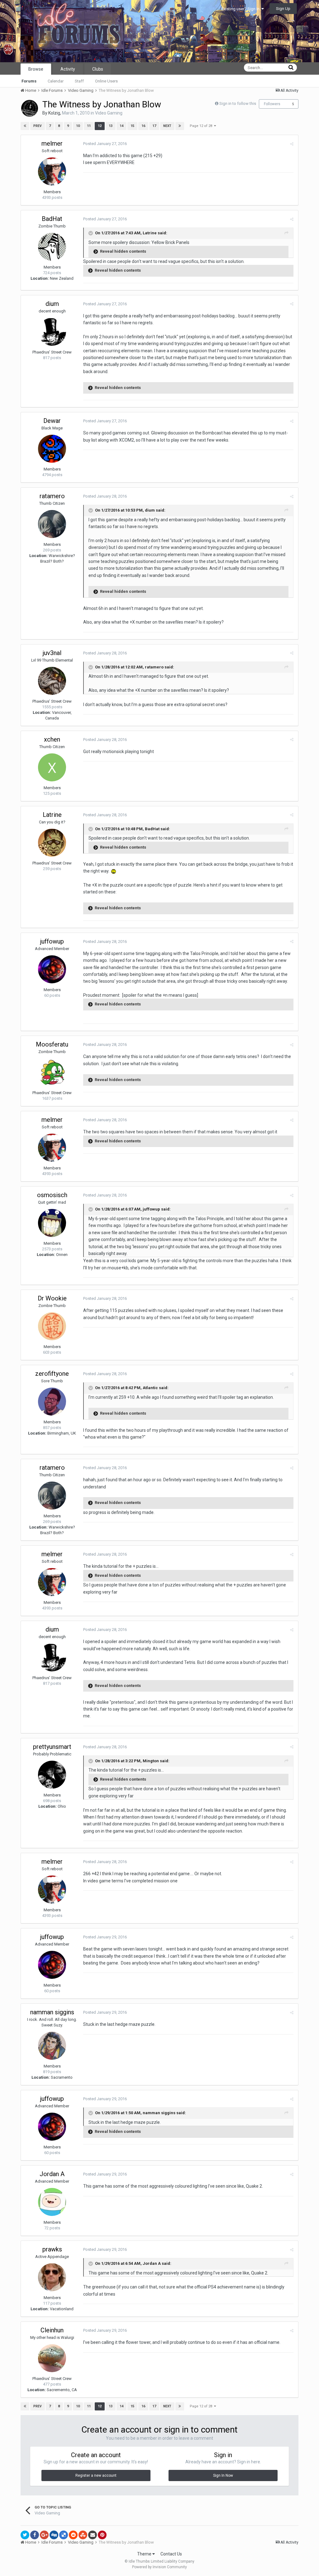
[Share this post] (292, 144)
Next (167, 126)
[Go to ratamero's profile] (52, 524)
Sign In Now (223, 2475)
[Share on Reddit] (73, 2535)
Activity (68, 69)
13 (111, 126)
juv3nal (52, 653)
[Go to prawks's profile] (52, 2277)
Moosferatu (52, 1044)
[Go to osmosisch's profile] (52, 1223)
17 (154, 126)
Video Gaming (109, 113)
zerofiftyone (52, 1374)
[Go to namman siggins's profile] (52, 2046)
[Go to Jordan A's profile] (52, 2202)
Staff (79, 81)
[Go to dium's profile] (52, 332)
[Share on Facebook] (35, 2535)
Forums (29, 81)
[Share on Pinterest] (102, 2535)
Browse (36, 69)
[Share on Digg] (54, 2535)
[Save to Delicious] (64, 2535)
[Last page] (180, 126)
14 (121, 126)
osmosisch (52, 1195)
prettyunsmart (52, 1747)
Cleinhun (52, 2330)
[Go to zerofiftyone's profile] (52, 1402)
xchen (52, 739)
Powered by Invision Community (159, 2567)
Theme (145, 2554)
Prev (38, 126)
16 (143, 126)
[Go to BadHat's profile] (52, 247)
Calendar (56, 81)
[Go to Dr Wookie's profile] (52, 1326)
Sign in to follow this (238, 103)
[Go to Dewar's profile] (52, 449)
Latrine (52, 815)
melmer (52, 143)
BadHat (52, 219)
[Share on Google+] (44, 2535)
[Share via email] (93, 2535)
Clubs (98, 69)
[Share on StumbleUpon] (83, 2535)
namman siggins (52, 2012)
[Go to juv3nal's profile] (52, 681)
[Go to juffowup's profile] (52, 969)
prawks (52, 2249)
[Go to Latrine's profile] (52, 843)
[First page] (25, 126)
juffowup (52, 941)
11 (89, 126)
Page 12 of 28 (202, 126)
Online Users (106, 81)
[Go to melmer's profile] (52, 171)
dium (52, 304)
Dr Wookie (52, 1298)
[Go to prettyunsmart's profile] (52, 1775)
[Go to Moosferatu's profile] (52, 1072)
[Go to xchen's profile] (52, 767)
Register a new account (96, 2475)
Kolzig (54, 113)
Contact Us (171, 2554)
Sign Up (283, 9)
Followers (272, 104)
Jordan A (52, 2174)
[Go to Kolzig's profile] (30, 108)
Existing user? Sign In (241, 9)
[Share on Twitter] (25, 2535)
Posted (105, 144)
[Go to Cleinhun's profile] (52, 2358)
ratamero (52, 496)
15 (132, 126)
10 (78, 126)
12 (100, 126)
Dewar (52, 421)
